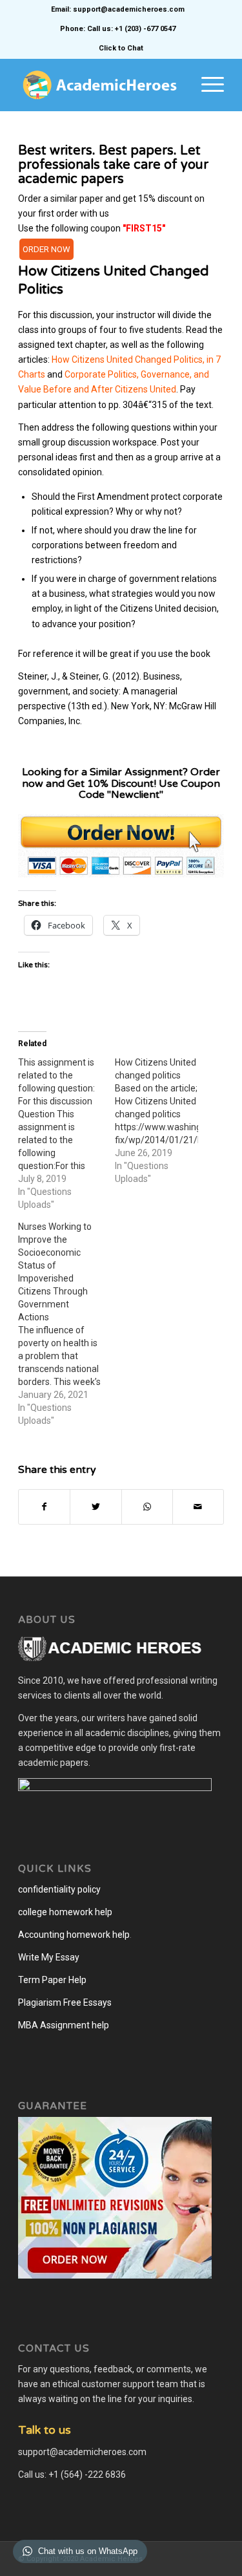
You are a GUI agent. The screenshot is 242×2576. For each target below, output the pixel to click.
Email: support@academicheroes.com (118, 9)
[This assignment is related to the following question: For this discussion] (66, 1133)
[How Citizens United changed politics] (163, 1121)
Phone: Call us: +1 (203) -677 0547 (118, 29)
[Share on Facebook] (44, 1507)
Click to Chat (121, 48)
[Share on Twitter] (96, 1507)
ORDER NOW (46, 249)
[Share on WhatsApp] (147, 1507)
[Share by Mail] (198, 1507)
